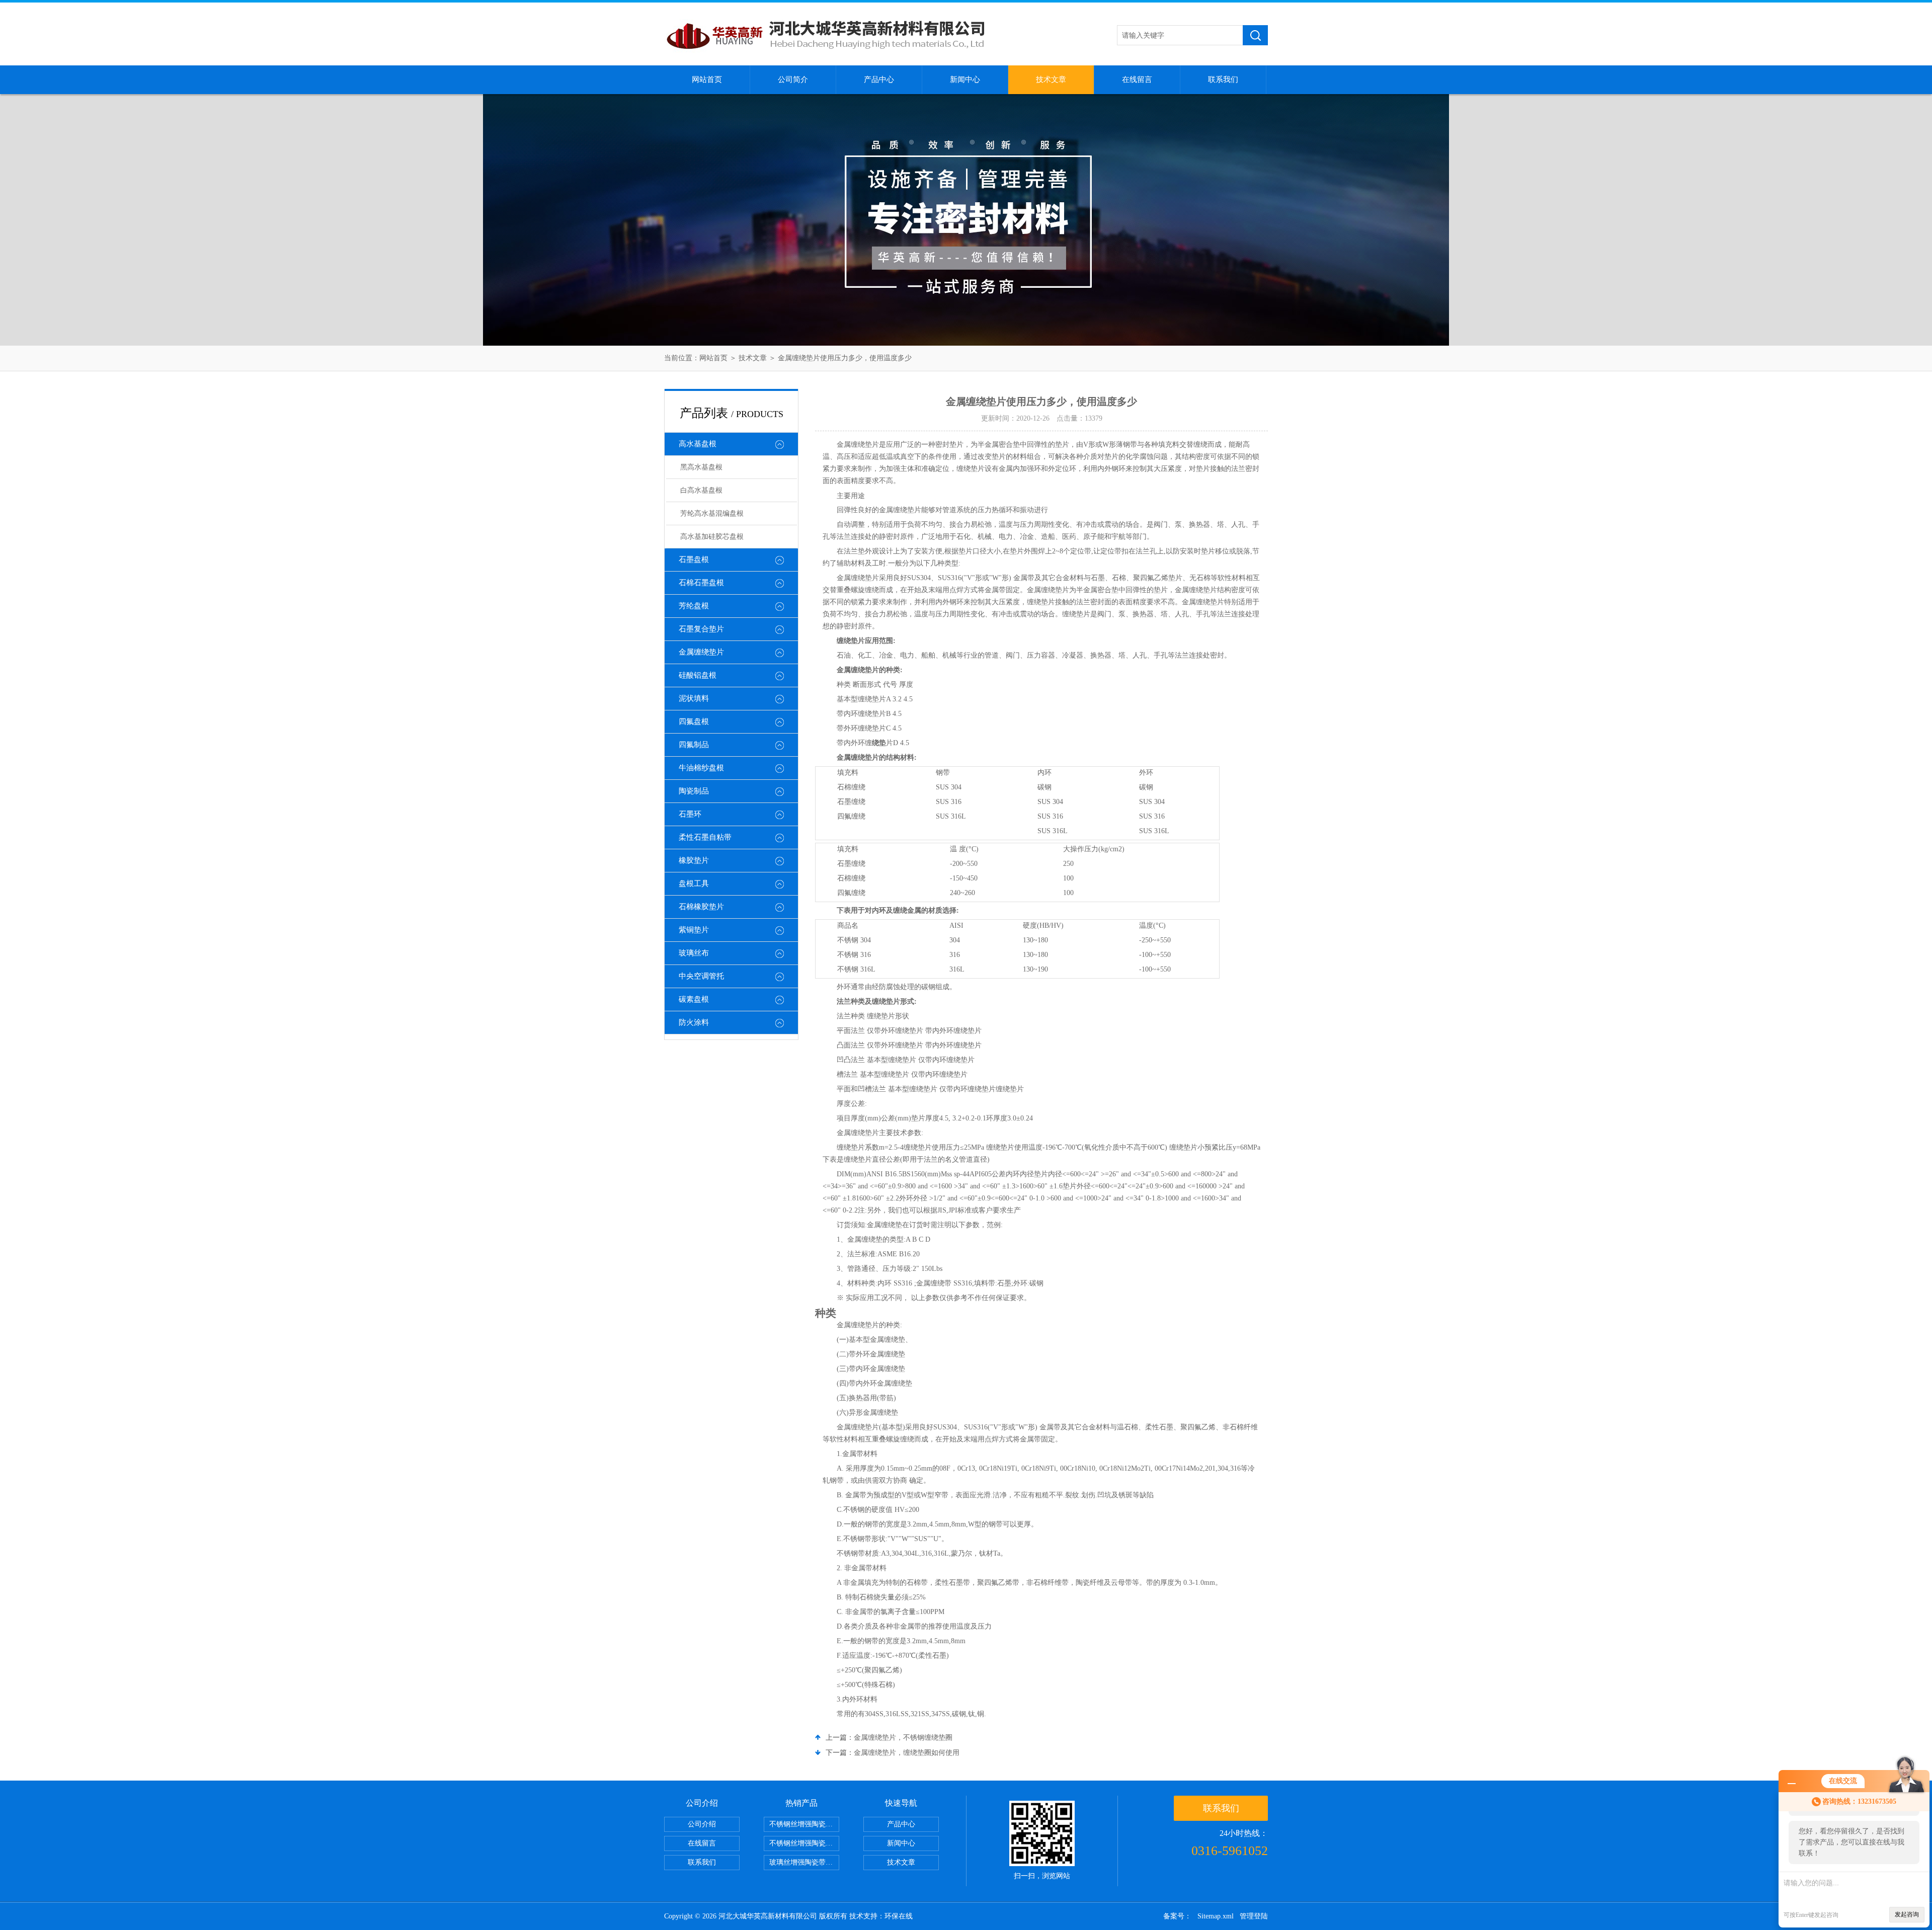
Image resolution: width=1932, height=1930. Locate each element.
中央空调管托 (701, 976)
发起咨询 (1907, 1914)
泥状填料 (694, 698)
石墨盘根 (694, 559)
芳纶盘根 (694, 606)
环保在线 (899, 1916)
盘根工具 (694, 883)
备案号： (1177, 1916)
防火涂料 (694, 1022)
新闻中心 (965, 79)
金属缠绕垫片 (701, 652)
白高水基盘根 (701, 490)
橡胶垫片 (694, 860)
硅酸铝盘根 (698, 675)
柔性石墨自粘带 (705, 837)
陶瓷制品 (694, 791)
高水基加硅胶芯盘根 (712, 537)
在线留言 (1137, 79)
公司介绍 (702, 1824)
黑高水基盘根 (701, 467)
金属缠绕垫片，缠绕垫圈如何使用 (907, 1753)
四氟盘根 (694, 721)
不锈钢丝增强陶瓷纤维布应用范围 (804, 1843)
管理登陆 (1254, 1916)
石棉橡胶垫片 (701, 907)
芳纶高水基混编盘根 (712, 513)
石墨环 (690, 814)
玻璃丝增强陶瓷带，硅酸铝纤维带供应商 (804, 1862)
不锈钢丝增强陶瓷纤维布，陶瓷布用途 (804, 1824)
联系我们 (1223, 79)
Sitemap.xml (1216, 1916)
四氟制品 (694, 745)
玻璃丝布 (694, 953)
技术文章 (1051, 79)
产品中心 (879, 79)
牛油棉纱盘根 (701, 768)
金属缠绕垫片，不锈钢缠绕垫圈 (903, 1738)
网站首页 (707, 79)
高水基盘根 (698, 444)
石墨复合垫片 (701, 629)
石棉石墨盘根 (701, 583)
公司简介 (793, 79)
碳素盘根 (694, 999)
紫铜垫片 (694, 930)
